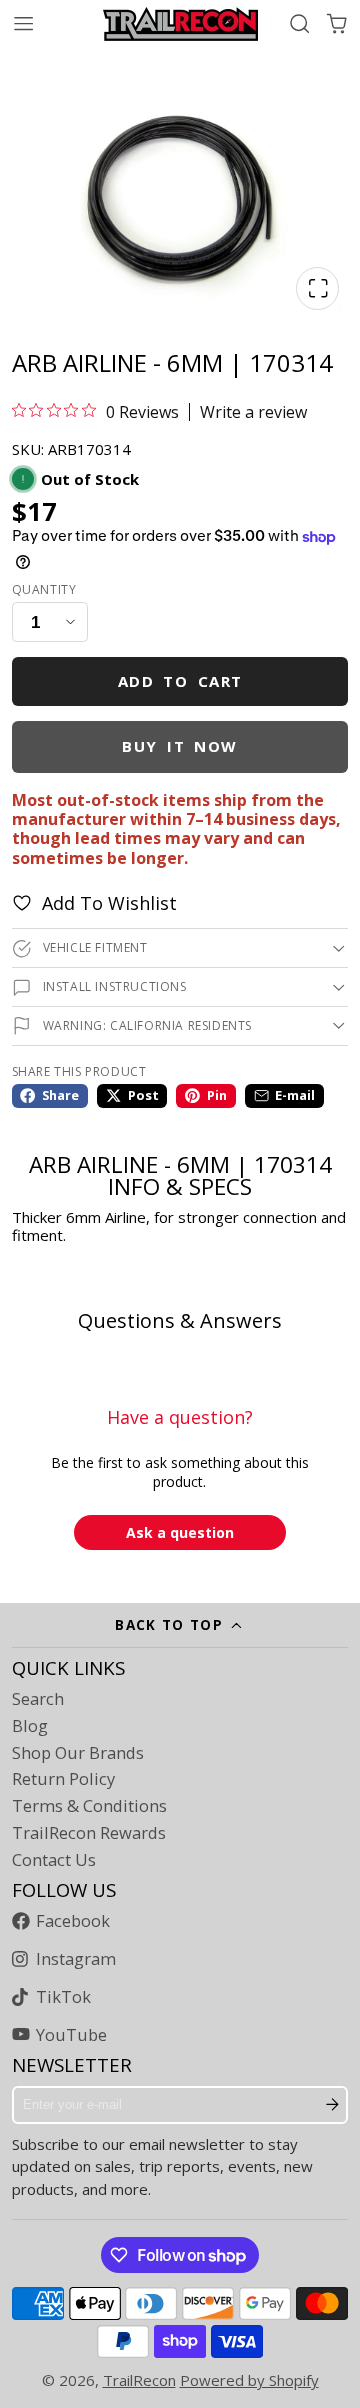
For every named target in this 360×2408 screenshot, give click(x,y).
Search (38, 1699)
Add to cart (180, 681)
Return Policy (63, 1779)
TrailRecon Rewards (89, 1833)
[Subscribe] (332, 2105)
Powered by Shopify (249, 2380)
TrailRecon (139, 2380)
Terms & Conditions (89, 1806)
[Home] (180, 24)
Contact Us (54, 1860)
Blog (30, 1726)
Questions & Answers (180, 1320)
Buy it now (180, 746)
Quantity (44, 590)
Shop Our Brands (78, 1753)
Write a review (253, 412)
